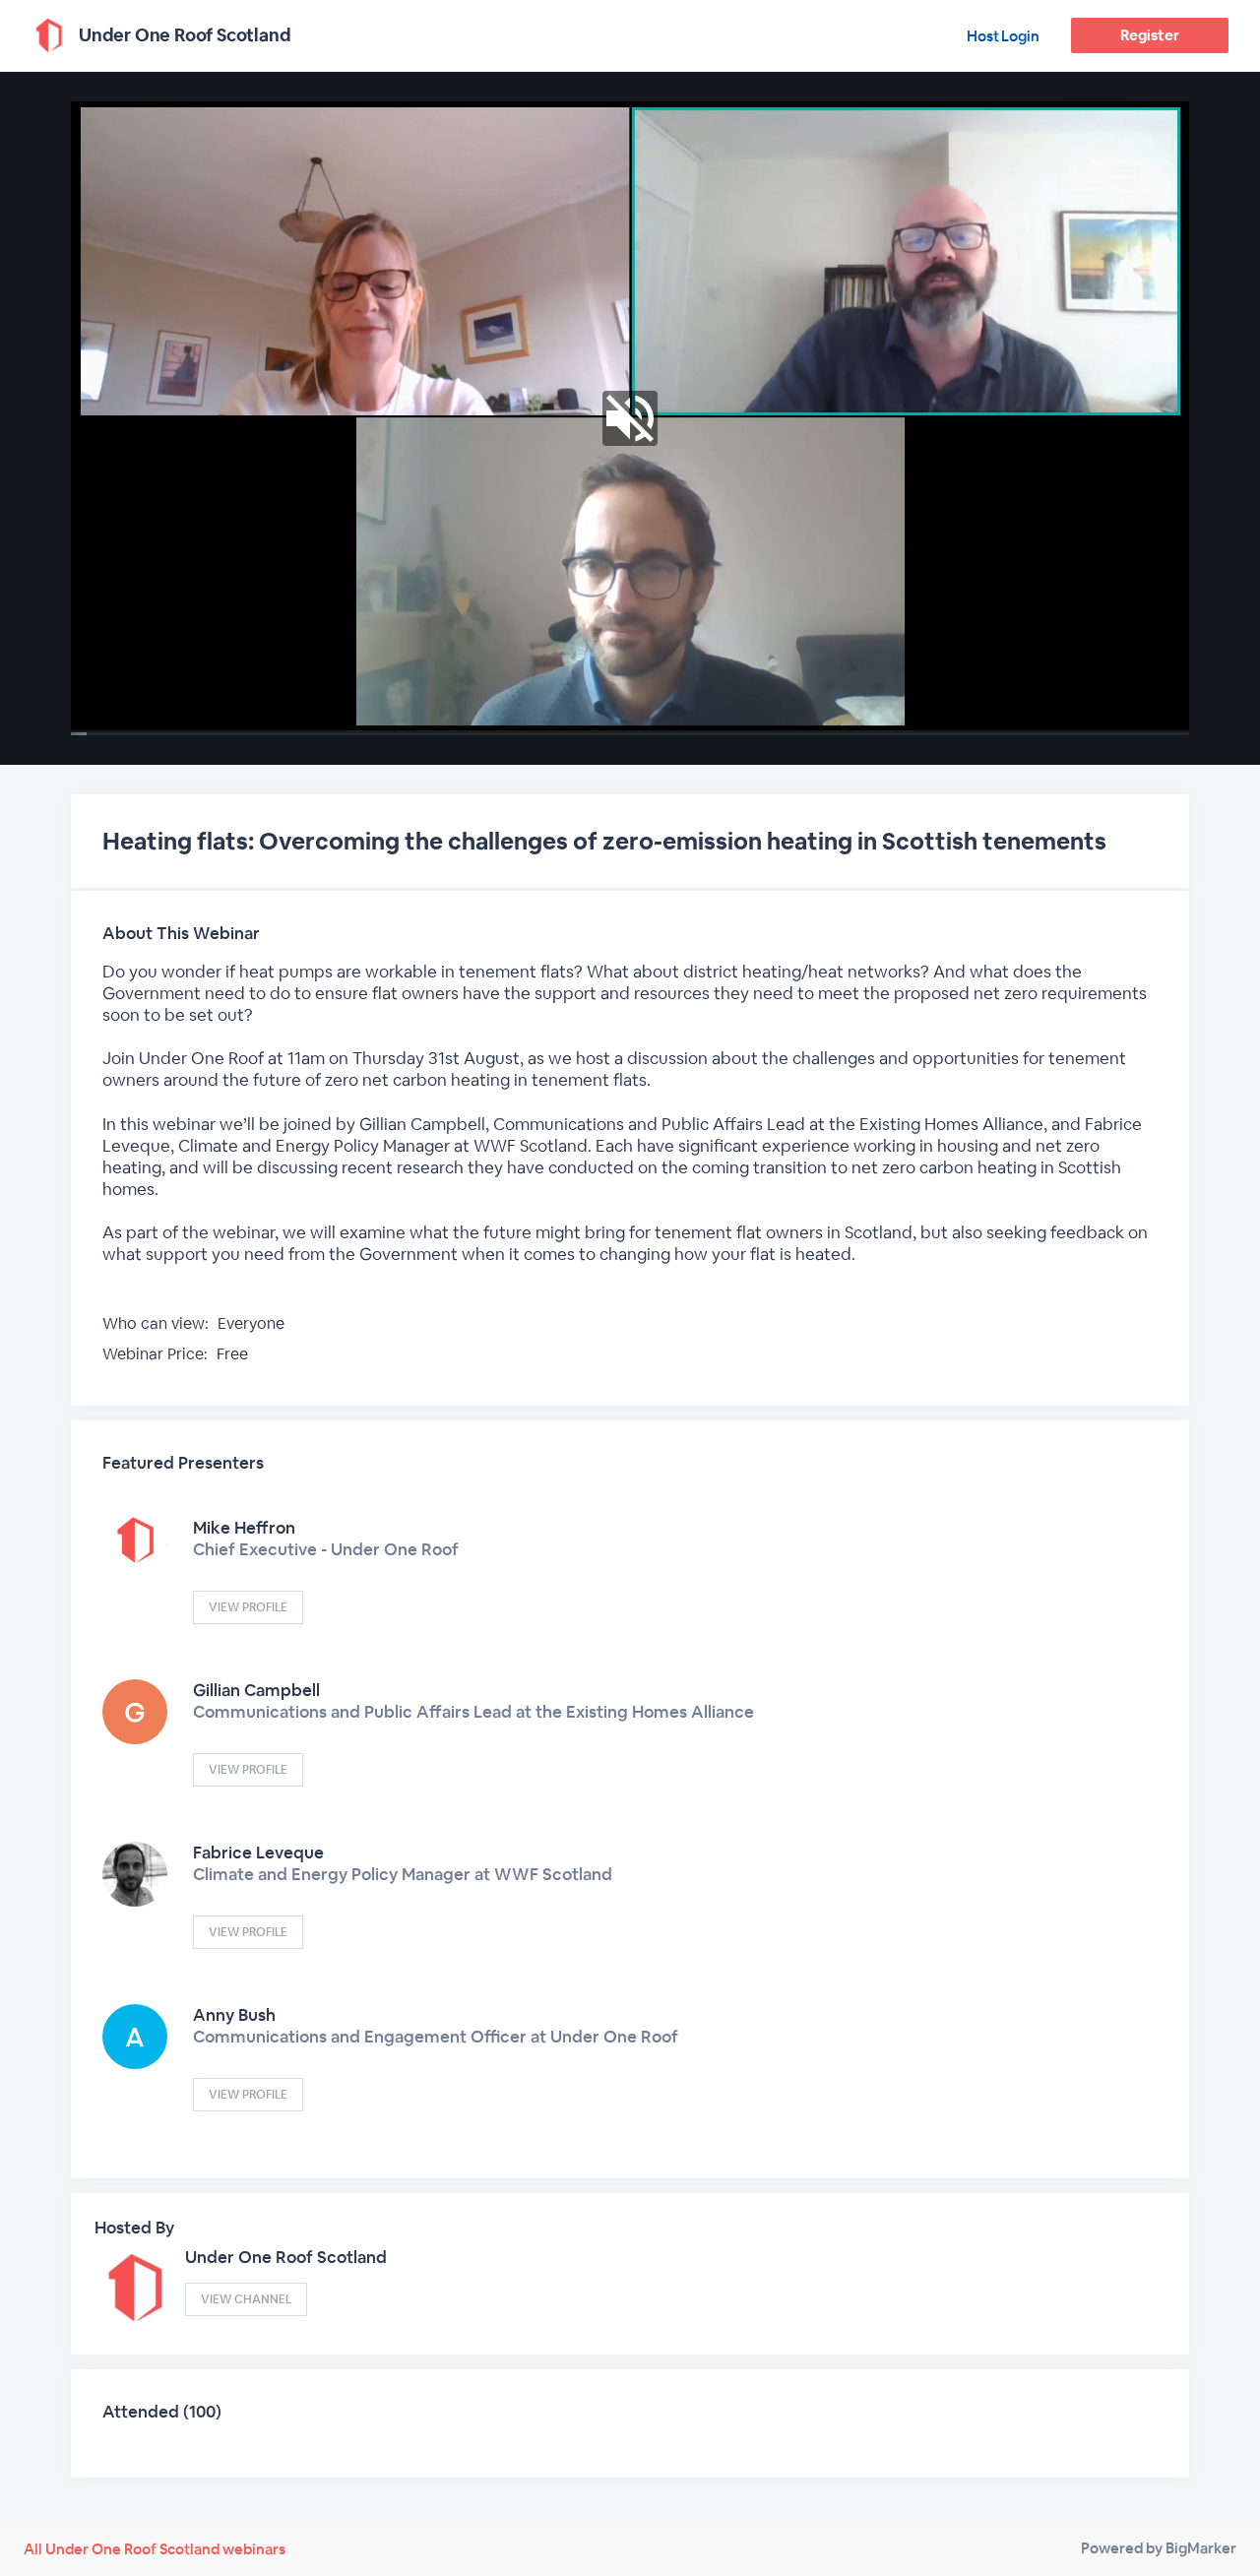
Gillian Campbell (256, 1690)
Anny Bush (234, 2015)
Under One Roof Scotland (286, 2257)
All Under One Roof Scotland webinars (155, 2549)
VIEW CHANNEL (246, 2299)
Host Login (1003, 36)
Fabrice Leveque (258, 1853)
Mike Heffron (244, 1528)
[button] (630, 418)
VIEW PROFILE (248, 1607)
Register (1149, 35)
